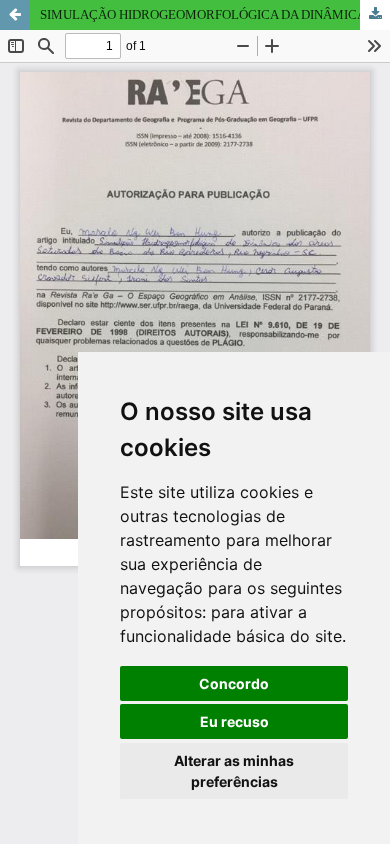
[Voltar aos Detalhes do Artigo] (15, 15)
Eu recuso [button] (234, 721)
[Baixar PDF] (375, 15)
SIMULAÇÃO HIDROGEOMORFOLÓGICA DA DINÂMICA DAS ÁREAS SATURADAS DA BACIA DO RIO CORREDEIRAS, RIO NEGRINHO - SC (215, 14)
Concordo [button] (234, 683)
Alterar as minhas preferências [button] (234, 771)
